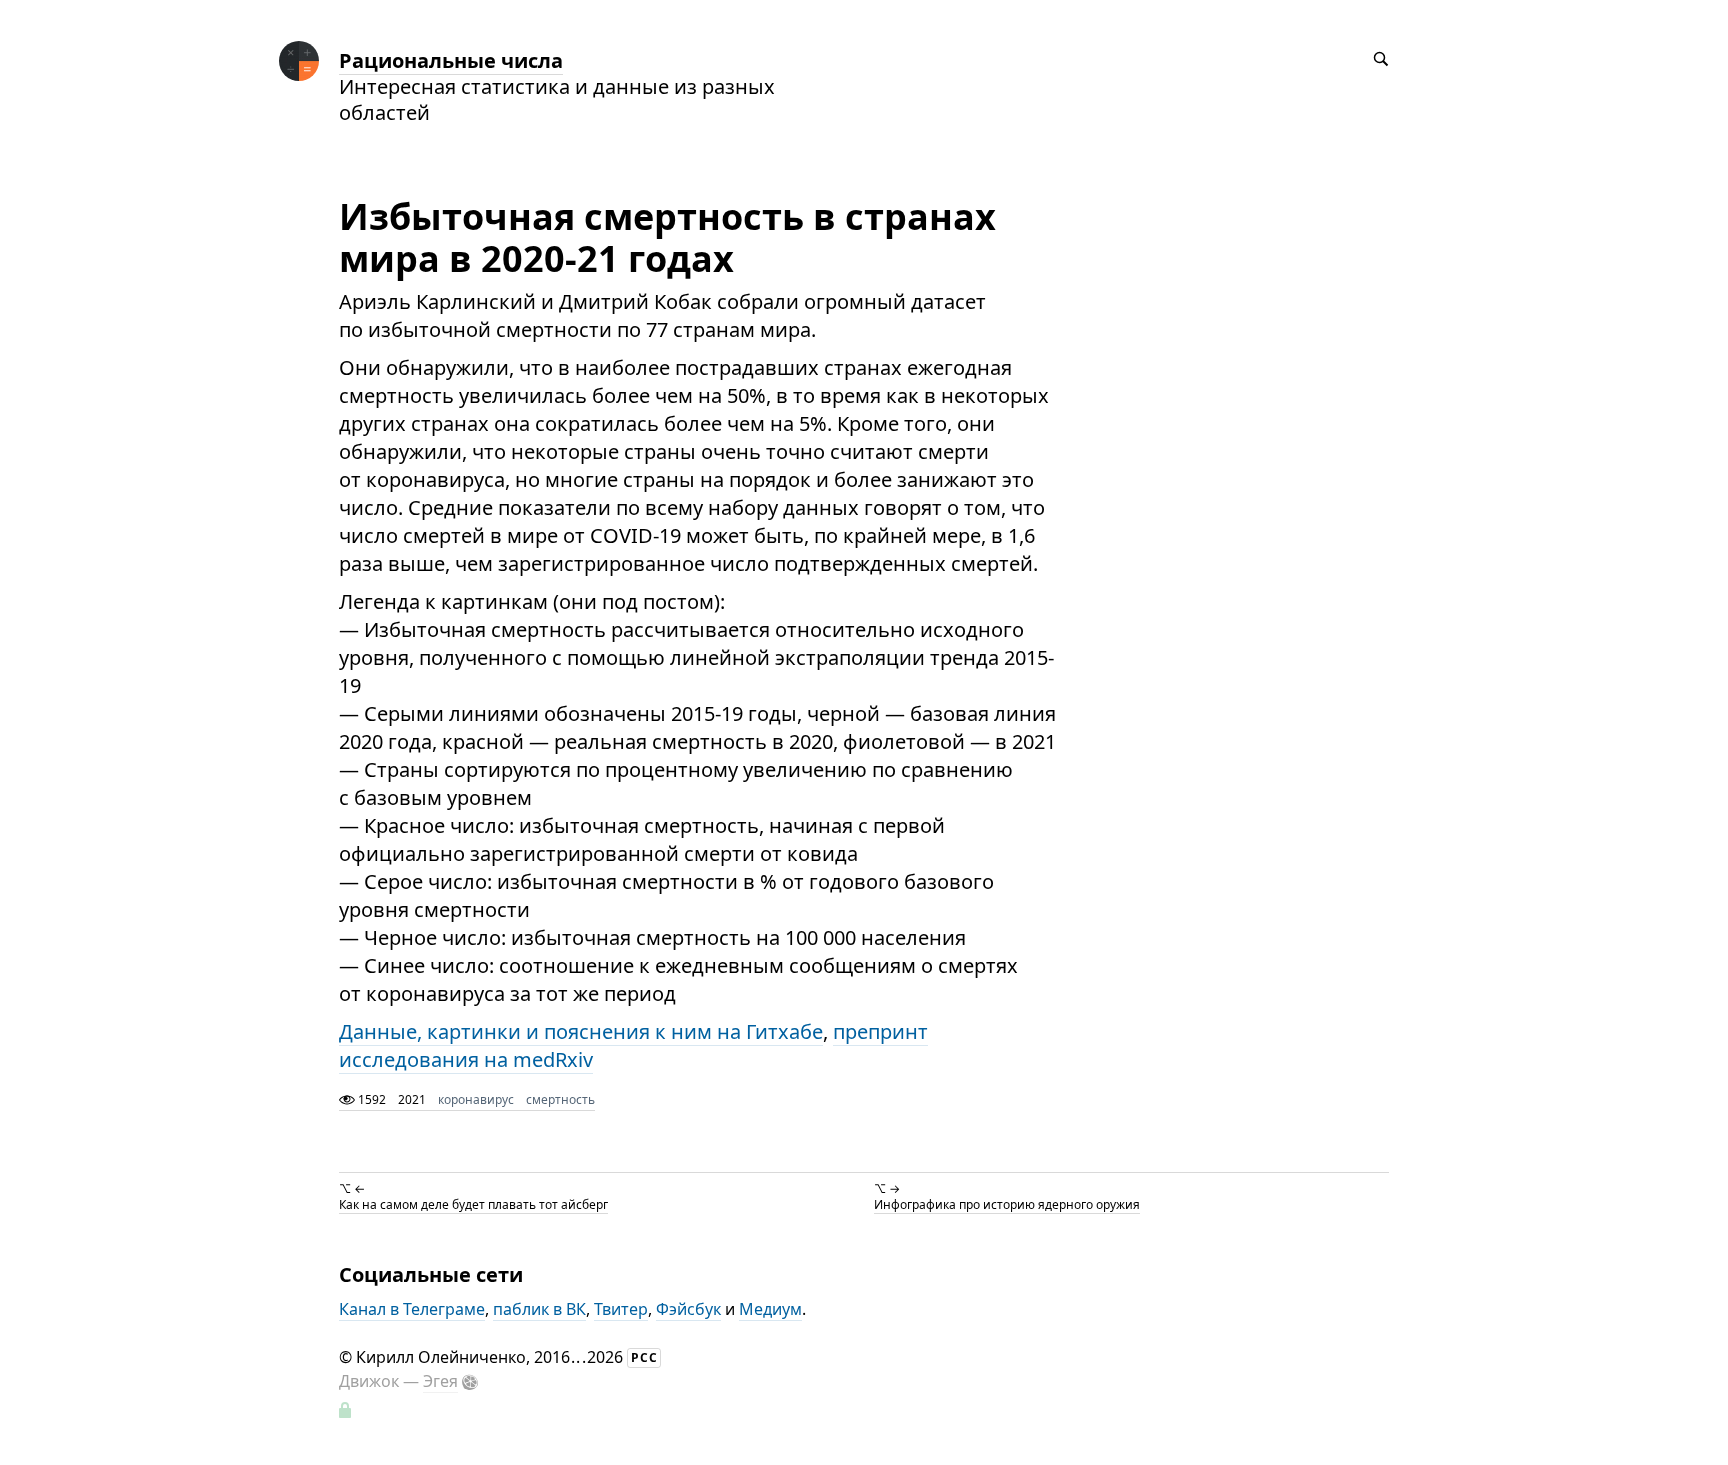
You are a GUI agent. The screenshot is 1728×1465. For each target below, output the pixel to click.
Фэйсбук (688, 1309)
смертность (560, 1099)
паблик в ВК (539, 1309)
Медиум (770, 1309)
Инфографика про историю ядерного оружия (1007, 1204)
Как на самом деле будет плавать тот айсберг (473, 1204)
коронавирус (476, 1099)
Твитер (621, 1309)
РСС (644, 1357)
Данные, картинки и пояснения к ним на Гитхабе (581, 1031)
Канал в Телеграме (412, 1309)
